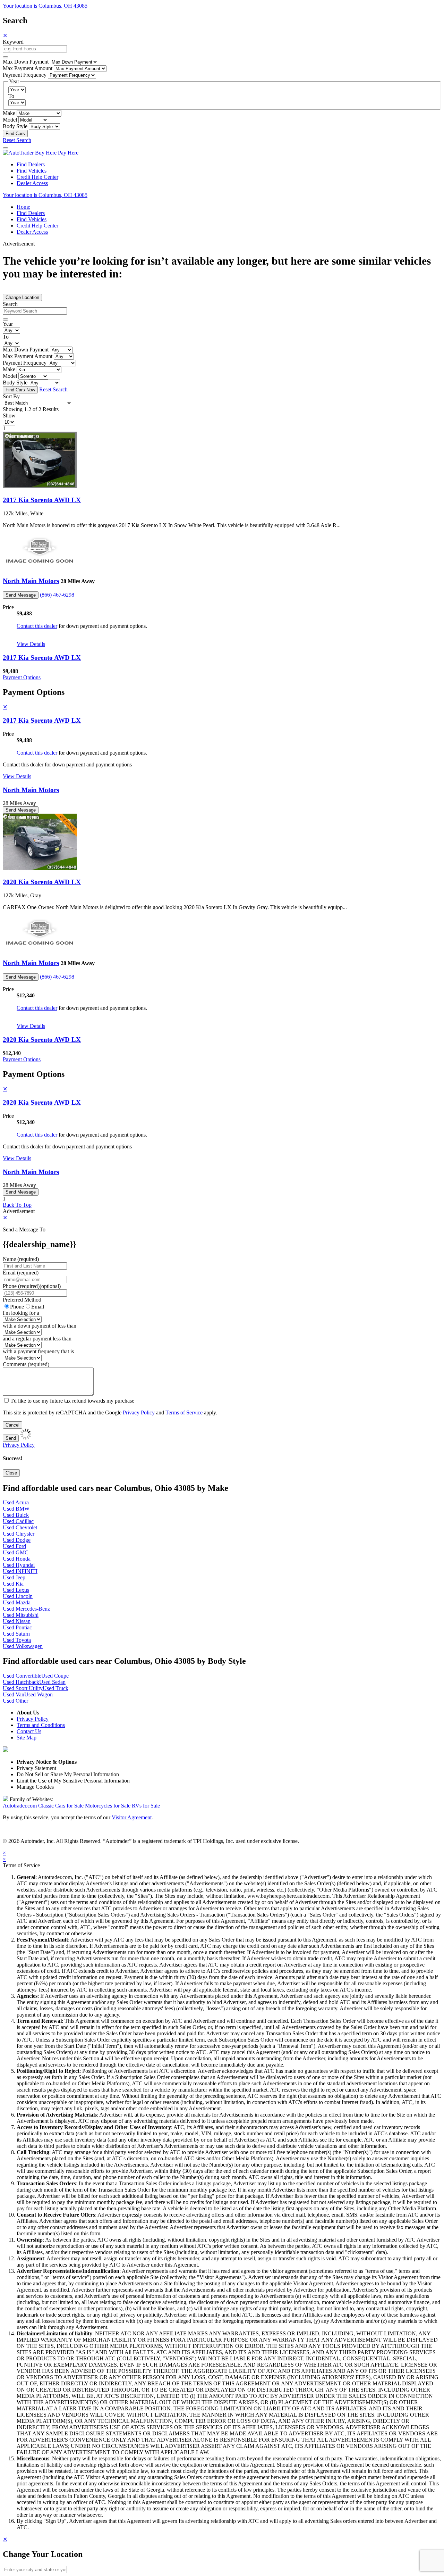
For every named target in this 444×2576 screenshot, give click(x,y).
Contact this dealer (37, 626)
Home (23, 207)
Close (11, 1473)
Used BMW (16, 1509)
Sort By (11, 396)
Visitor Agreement (132, 1817)
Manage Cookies (35, 1787)
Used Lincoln (18, 1596)
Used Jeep (14, 1577)
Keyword (13, 42)
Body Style (15, 126)
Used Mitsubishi (21, 1615)
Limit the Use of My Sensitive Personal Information (73, 1781)
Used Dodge (17, 1540)
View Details (31, 644)
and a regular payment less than (37, 1339)
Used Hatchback (21, 1682)
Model (10, 120)
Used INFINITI (20, 1571)
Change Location (22, 297)
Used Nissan (17, 1621)
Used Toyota (17, 1640)
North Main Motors (31, 581)
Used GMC (16, 1552)
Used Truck (55, 1688)
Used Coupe (55, 1676)
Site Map (27, 1738)
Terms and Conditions (41, 1725)
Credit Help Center (37, 177)
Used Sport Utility (23, 1688)
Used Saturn (16, 1634)
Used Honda (17, 1559)
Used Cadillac (18, 1521)
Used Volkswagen (23, 1646)
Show (9, 416)
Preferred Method (22, 1300)
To (11, 96)
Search (10, 304)
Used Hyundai (19, 1565)
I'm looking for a (21, 1313)
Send (11, 1438)
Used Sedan (52, 1682)
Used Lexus (16, 1590)
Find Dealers (31, 164)
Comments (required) (26, 1364)
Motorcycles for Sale (108, 1806)
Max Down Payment (26, 62)
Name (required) (21, 1259)
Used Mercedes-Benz (26, 1609)
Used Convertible (22, 1676)
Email (38, 1307)
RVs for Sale (146, 1806)
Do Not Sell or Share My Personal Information (68, 1774)
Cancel (12, 1425)
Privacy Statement (36, 1768)
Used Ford (14, 1546)
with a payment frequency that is (38, 1351)
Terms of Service (184, 1412)
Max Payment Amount (28, 68)
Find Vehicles (32, 171)
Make (9, 113)
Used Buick (16, 1515)
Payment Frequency (25, 75)
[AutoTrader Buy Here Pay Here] (41, 153)
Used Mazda (17, 1602)
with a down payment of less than (40, 1326)
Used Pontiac (17, 1627)
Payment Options (22, 677)
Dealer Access (32, 183)
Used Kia (13, 1584)
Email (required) (21, 1273)
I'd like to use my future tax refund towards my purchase (73, 1401)
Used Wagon (39, 1694)
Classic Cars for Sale (61, 1806)
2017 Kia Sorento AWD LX (42, 500)
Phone (32, 1286)
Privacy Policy (139, 1412)
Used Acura (16, 1502)
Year (8, 324)
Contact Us (29, 1731)
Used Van (14, 1694)
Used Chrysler (19, 1534)
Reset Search (17, 140)
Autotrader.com (20, 1806)
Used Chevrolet (20, 1527)
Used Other (15, 1701)
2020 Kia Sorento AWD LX (42, 882)
